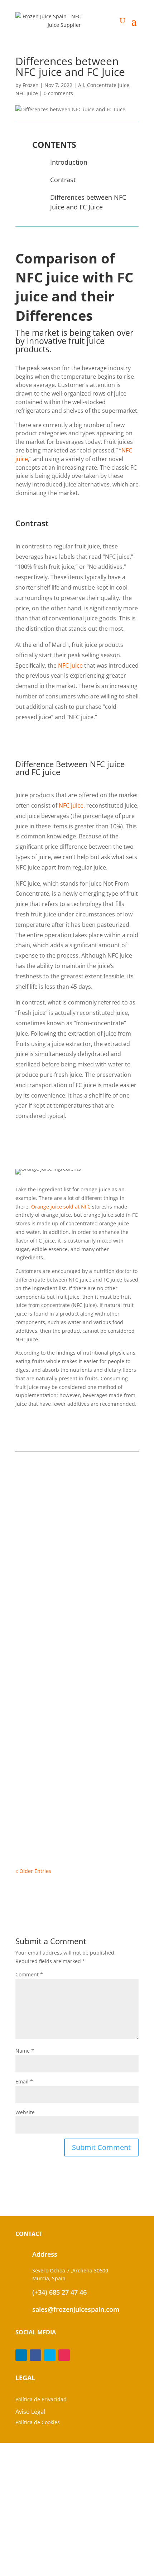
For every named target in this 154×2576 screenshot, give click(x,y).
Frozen (31, 85)
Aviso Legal (30, 2412)
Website (25, 2112)
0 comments (58, 93)
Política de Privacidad (41, 2399)
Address (45, 2254)
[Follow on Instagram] (64, 2355)
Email (24, 2081)
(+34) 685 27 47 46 (59, 2292)
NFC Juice (27, 93)
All (81, 85)
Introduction (69, 162)
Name (25, 2051)
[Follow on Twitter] (50, 2355)
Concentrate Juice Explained (60, 1626)
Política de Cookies (38, 2422)
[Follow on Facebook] (35, 2355)
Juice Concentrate (46, 1758)
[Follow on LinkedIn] (21, 2355)
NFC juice (70, 665)
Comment (29, 1974)
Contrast (63, 180)
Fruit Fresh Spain (45, 1504)
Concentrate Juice (108, 85)
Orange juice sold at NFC (61, 1207)
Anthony (40, 1765)
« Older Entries (33, 1871)
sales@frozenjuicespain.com (76, 2309)
